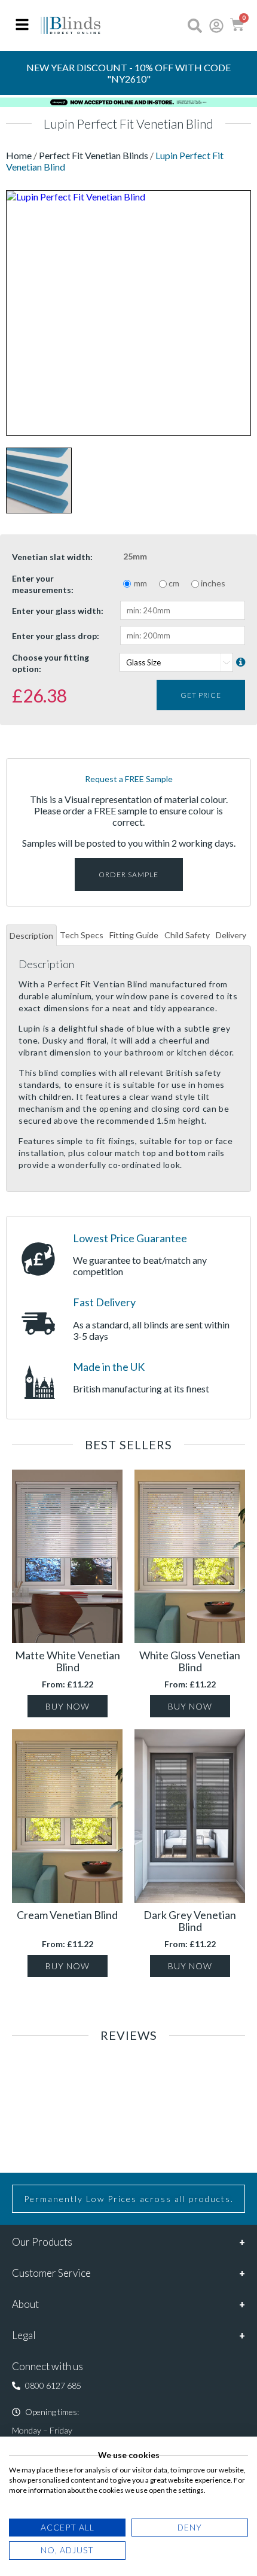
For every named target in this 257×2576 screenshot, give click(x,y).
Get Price (201, 695)
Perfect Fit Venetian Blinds (94, 155)
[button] (47, 2386)
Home (20, 155)
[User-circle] (216, 26)
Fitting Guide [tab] (134, 935)
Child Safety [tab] (187, 935)
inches (213, 583)
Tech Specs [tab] (82, 935)
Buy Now (68, 1706)
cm (174, 583)
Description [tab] (31, 936)
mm (140, 583)
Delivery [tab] (231, 935)
